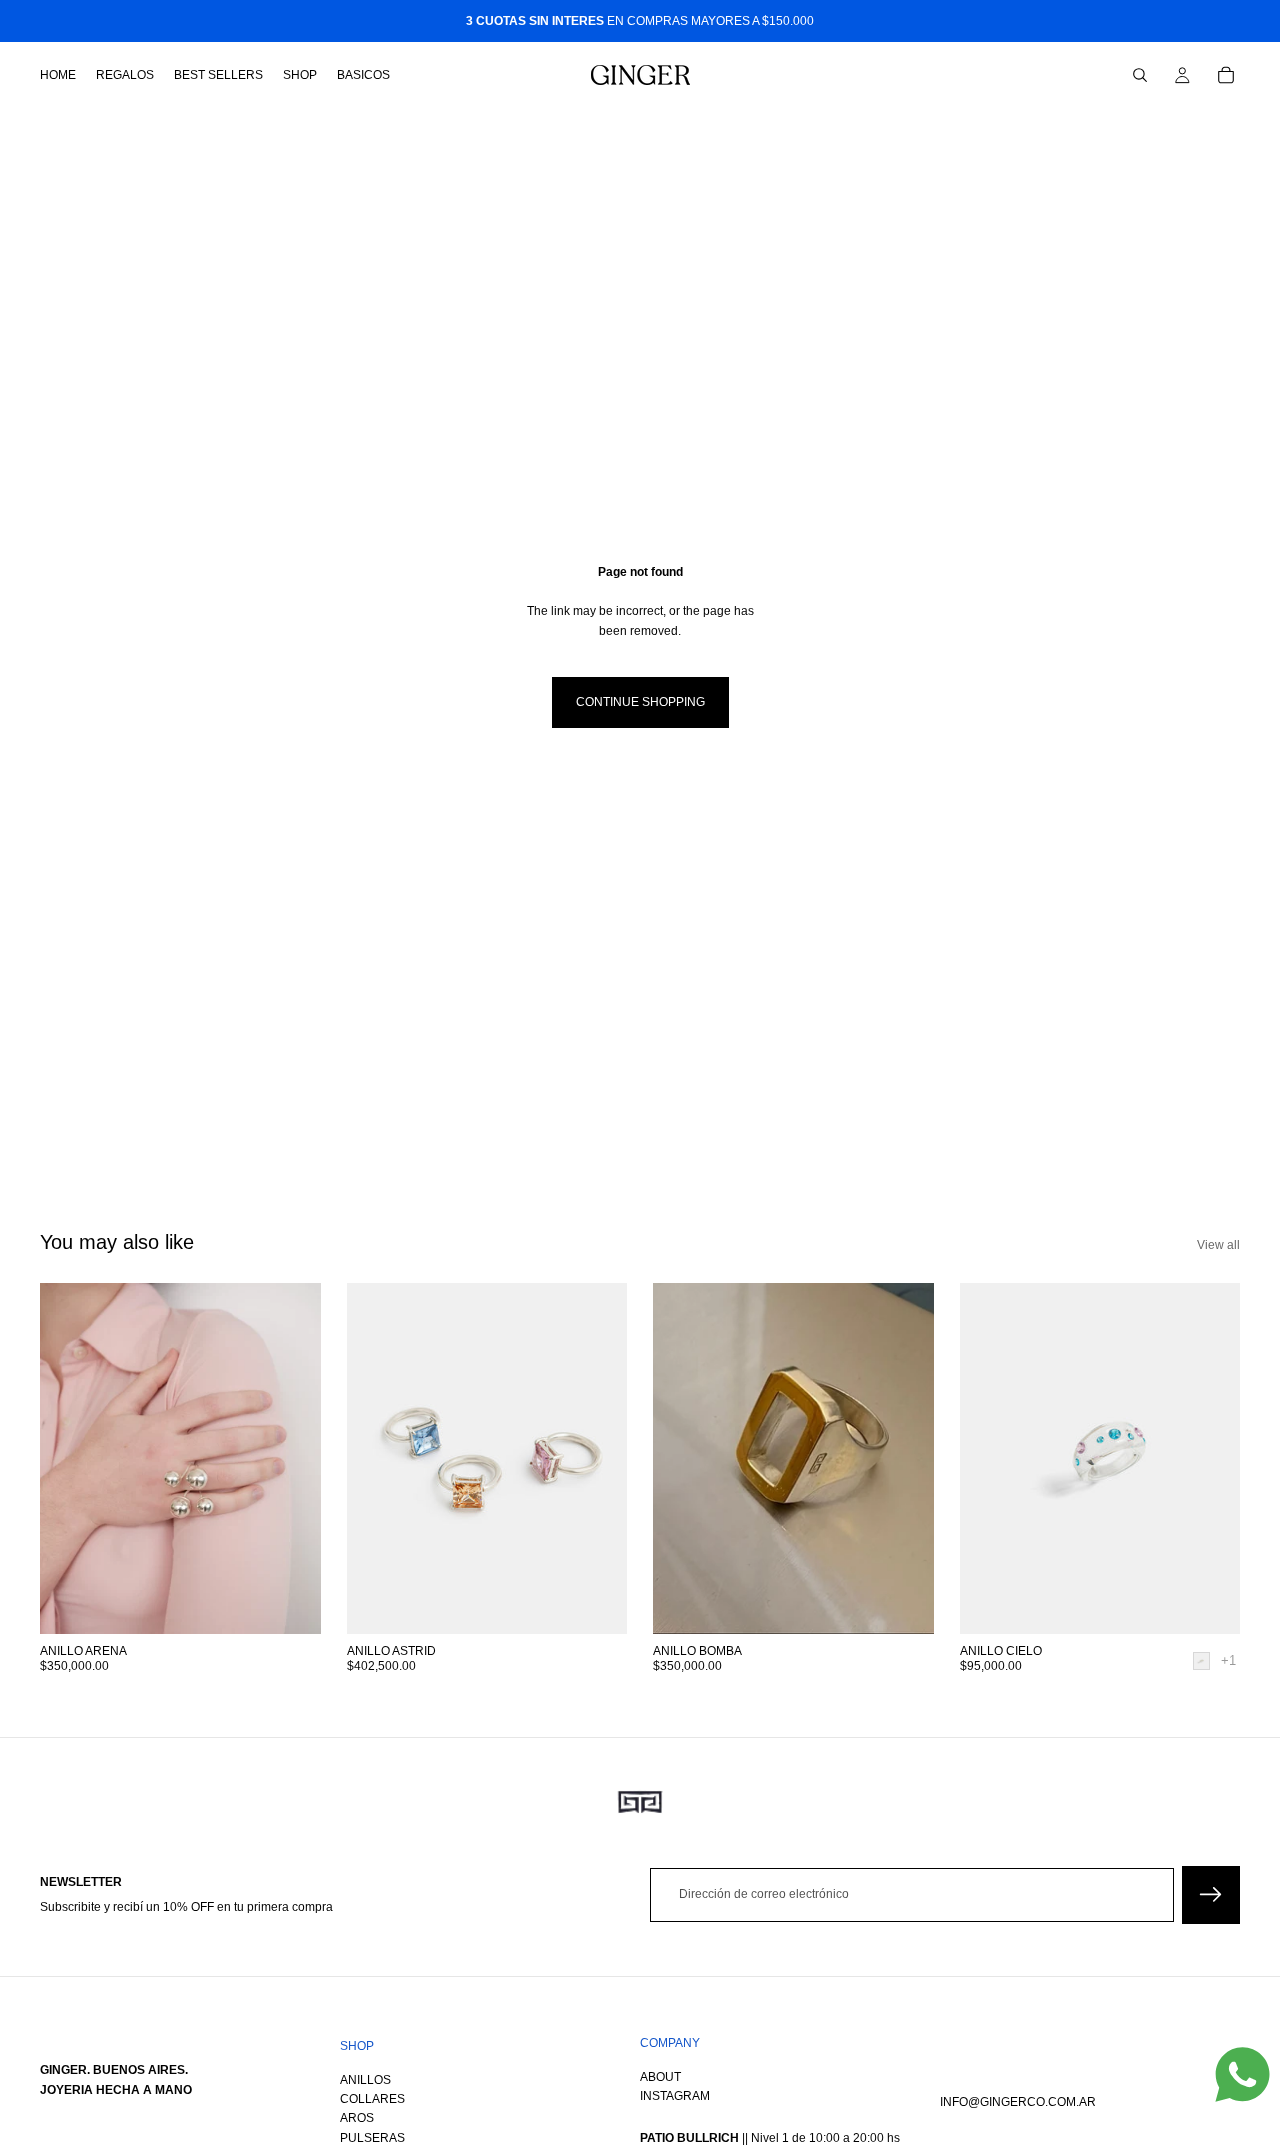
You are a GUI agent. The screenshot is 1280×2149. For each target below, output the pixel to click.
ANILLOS (365, 2080)
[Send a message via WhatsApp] (1242, 2074)
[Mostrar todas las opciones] (1228, 1660)
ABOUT (660, 2077)
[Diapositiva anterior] (377, 1459)
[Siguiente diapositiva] (597, 1459)
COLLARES (372, 2099)
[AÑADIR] (290, 1604)
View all (1218, 1245)
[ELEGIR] (1209, 1604)
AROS (357, 2119)
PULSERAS (372, 2138)
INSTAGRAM (675, 2096)
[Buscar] (1140, 75)
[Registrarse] (1211, 1895)
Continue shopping (640, 702)
